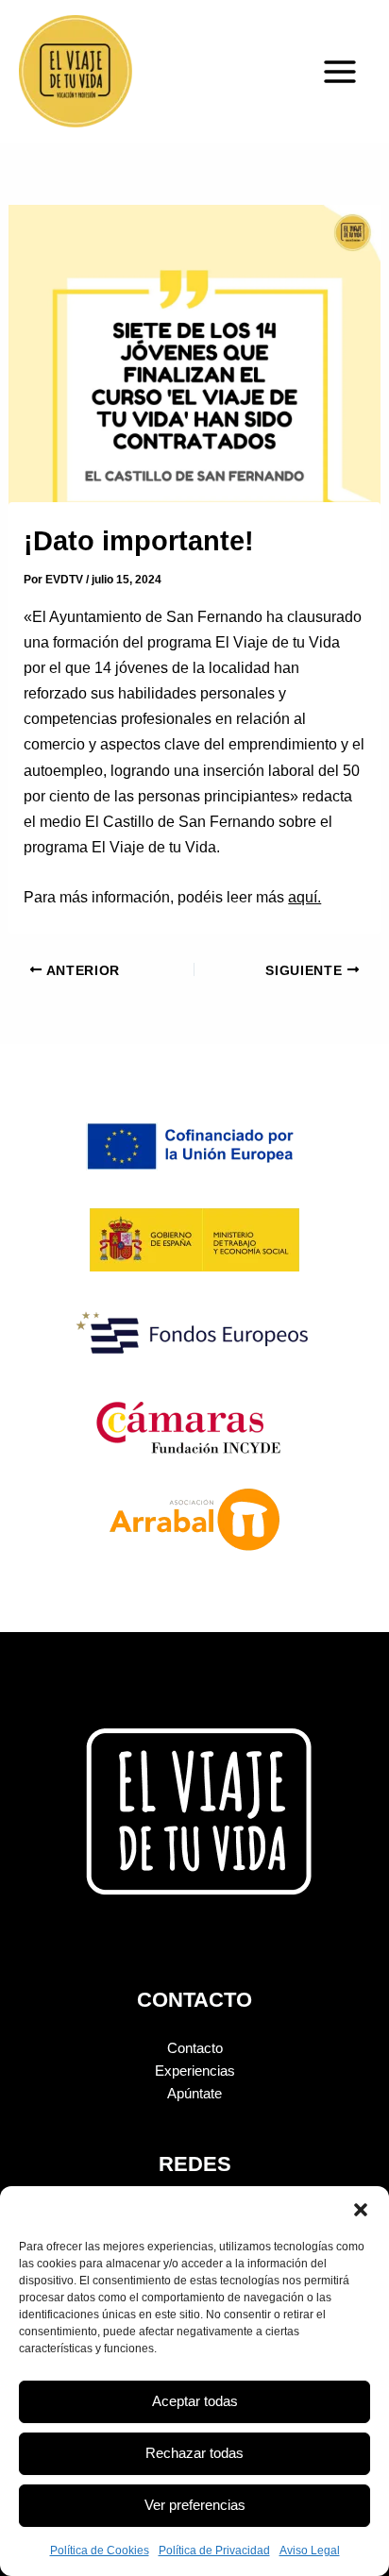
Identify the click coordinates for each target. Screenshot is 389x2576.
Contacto (195, 2048)
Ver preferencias (195, 2505)
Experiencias (195, 2071)
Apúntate (194, 2094)
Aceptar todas (195, 2401)
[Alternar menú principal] (339, 72)
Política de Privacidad (214, 2551)
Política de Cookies (100, 2551)
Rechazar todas (194, 2453)
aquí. (304, 897)
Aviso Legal (310, 2551)
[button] (361, 2210)
